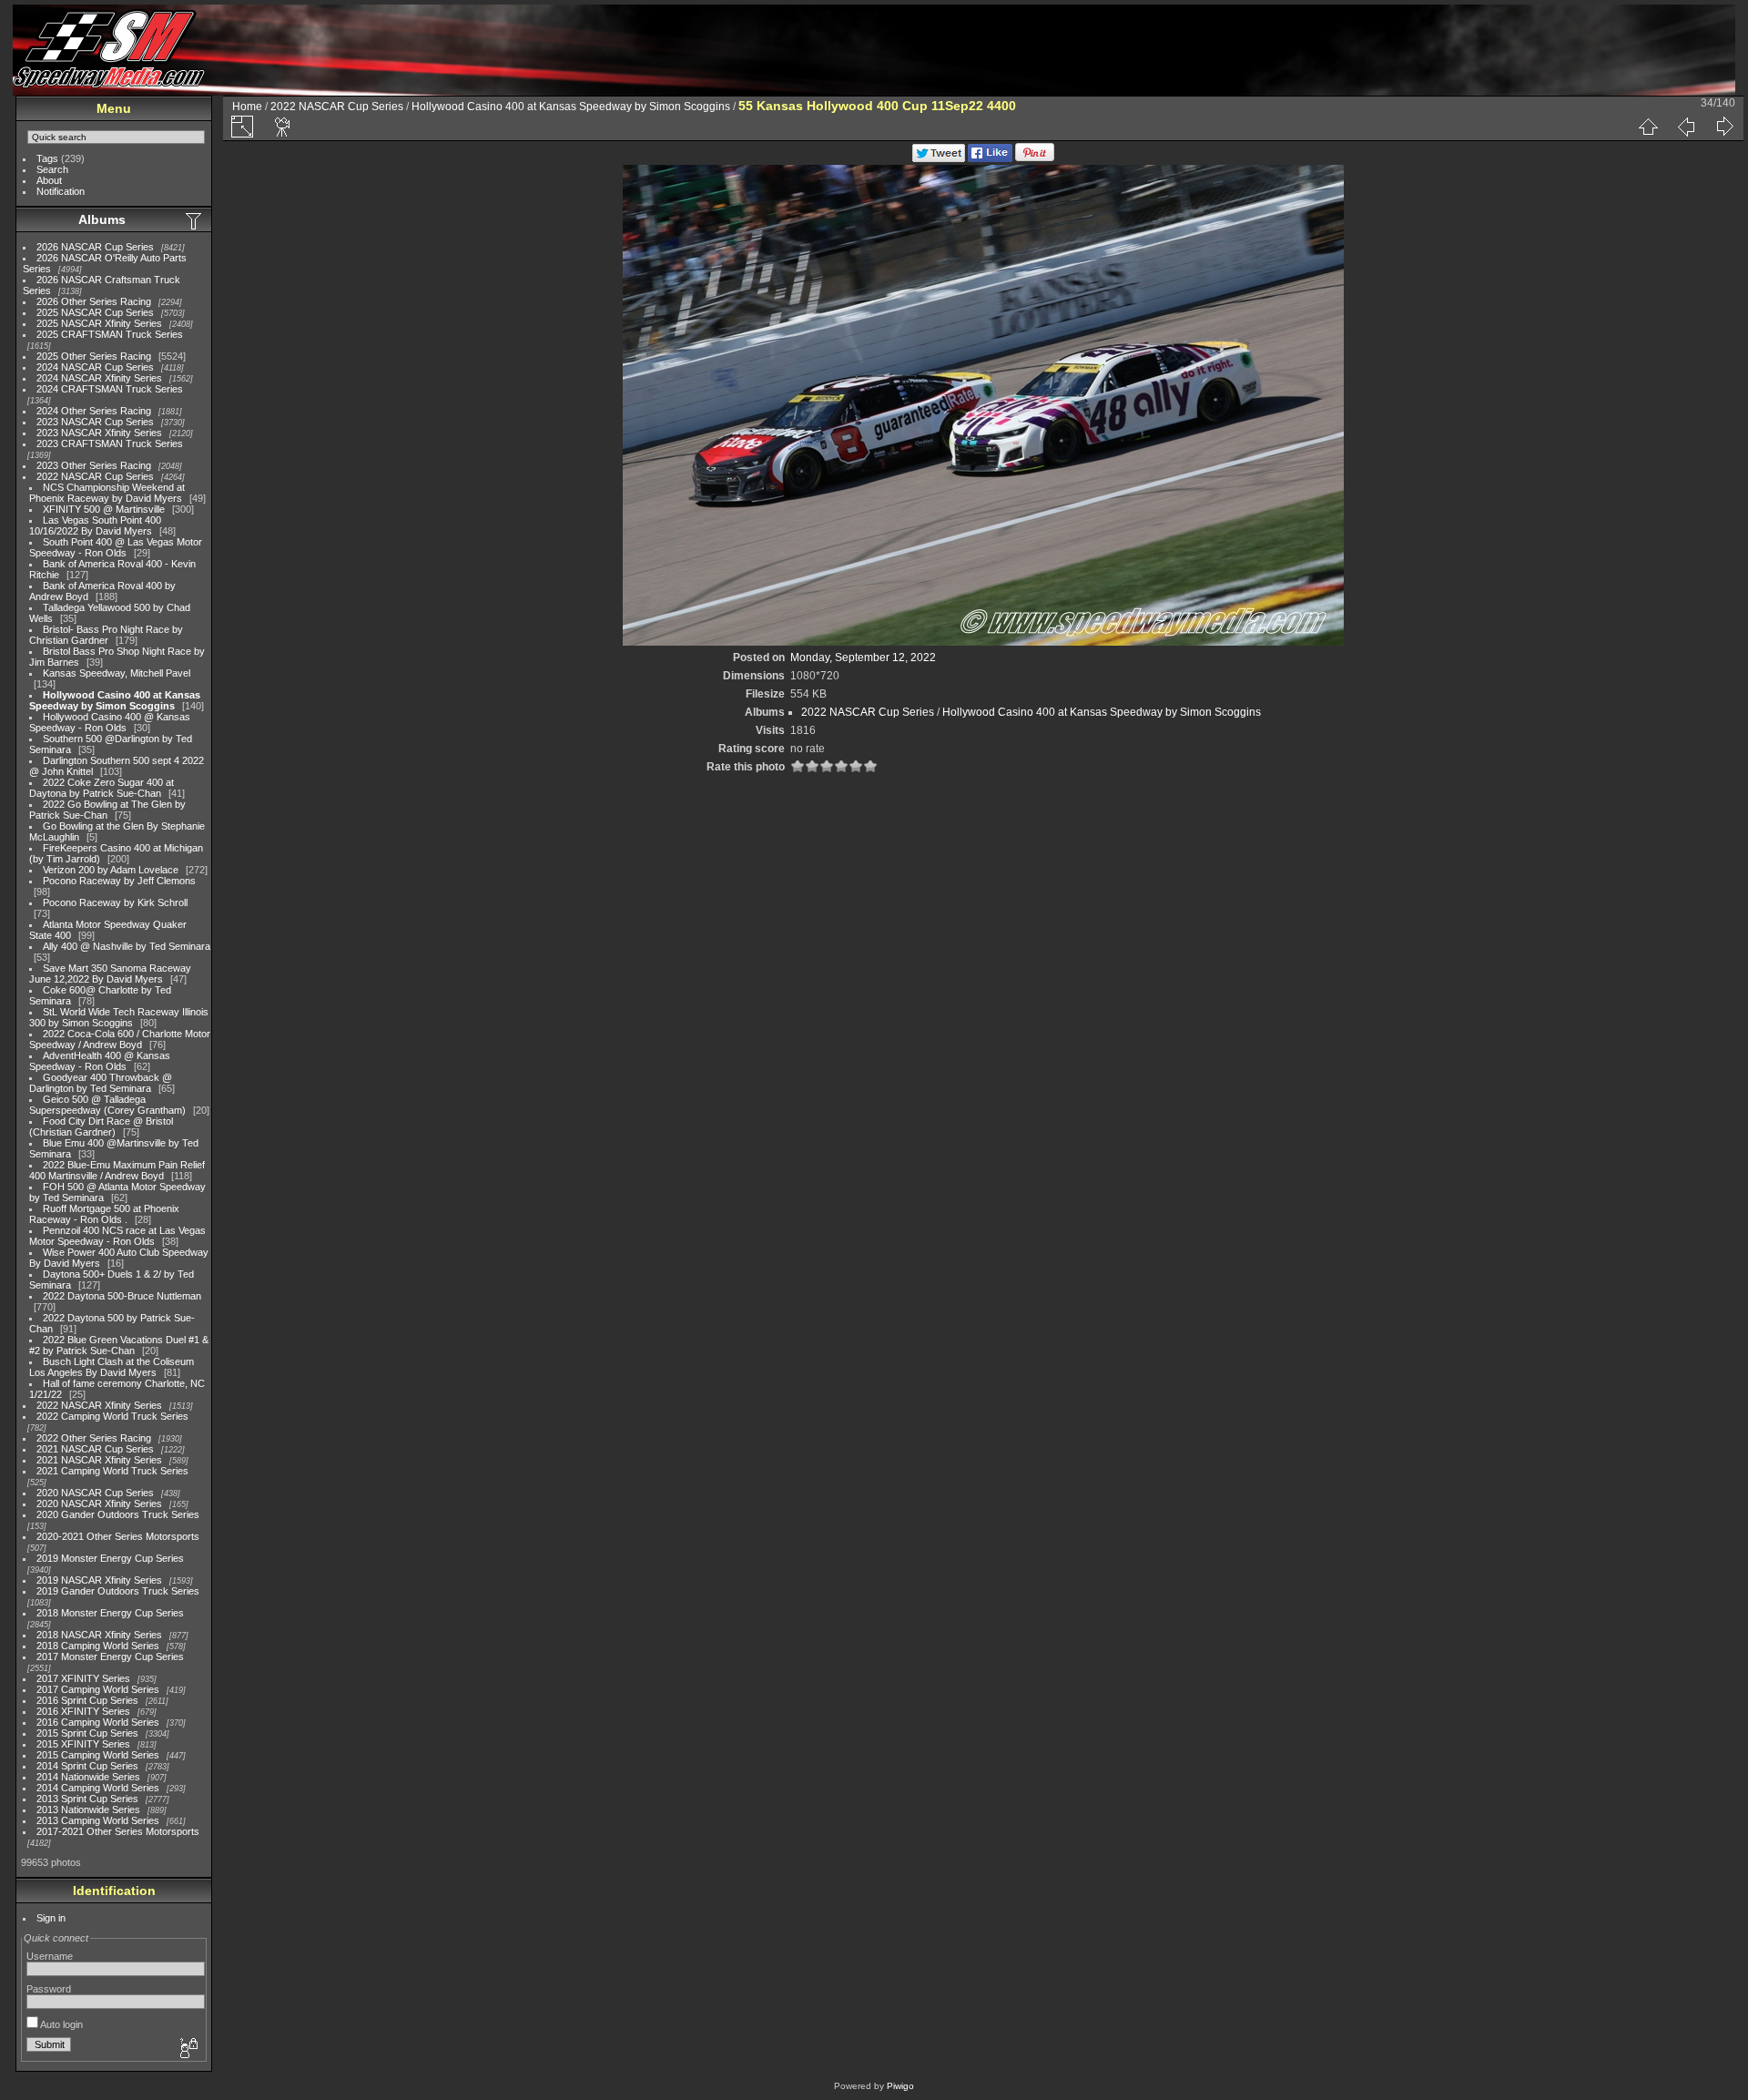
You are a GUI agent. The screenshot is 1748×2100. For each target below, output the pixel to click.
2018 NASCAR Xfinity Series (99, 1635)
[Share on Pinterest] (1035, 158)
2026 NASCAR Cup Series (95, 247)
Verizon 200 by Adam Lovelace (111, 870)
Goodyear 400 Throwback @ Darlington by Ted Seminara (101, 1083)
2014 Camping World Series (98, 1788)
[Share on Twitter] (939, 158)
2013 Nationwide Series (88, 1809)
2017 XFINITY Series (83, 1678)
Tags (47, 158)
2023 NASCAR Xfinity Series (99, 433)
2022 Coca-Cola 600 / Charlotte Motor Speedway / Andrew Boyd (120, 1039)
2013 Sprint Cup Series (87, 1799)
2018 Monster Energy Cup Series (110, 1613)
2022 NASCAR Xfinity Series (99, 1405)
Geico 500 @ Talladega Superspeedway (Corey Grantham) (107, 1105)
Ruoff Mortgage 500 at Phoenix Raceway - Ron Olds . (104, 1214)
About (49, 180)
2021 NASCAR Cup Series (95, 1449)
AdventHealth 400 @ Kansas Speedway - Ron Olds (100, 1061)
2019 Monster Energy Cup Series (110, 1558)
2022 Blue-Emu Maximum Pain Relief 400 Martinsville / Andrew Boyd (117, 1170)
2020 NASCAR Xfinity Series (99, 1504)
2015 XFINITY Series (83, 1744)
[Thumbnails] (1648, 127)
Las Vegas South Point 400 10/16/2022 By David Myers (95, 525)
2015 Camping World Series (98, 1755)
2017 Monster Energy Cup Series (110, 1657)
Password (49, 1989)
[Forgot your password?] (188, 2049)
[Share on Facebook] (990, 158)
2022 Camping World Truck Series (112, 1416)
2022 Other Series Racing (94, 1438)
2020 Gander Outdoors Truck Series (118, 1514)
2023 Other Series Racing (94, 465)
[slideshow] (283, 127)
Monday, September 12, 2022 (863, 658)
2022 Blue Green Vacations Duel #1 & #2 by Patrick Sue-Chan (119, 1345)
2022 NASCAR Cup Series (95, 476)
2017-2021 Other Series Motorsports (118, 1831)
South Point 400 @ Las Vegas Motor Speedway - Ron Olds (116, 547)
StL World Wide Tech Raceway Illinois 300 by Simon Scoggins (119, 1017)
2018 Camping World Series (98, 1646)
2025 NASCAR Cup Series (95, 312)
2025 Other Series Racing (94, 356)
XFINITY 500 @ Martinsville (104, 509)
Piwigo (900, 2086)
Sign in (51, 1918)
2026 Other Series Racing (94, 301)
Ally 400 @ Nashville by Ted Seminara (127, 946)
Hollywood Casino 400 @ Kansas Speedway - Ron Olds (110, 722)
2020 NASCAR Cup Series (95, 1493)
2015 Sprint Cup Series (87, 1733)
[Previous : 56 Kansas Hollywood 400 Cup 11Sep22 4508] (1686, 127)
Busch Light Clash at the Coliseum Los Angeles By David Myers (112, 1367)
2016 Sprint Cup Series (87, 1700)
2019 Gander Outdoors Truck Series (118, 1591)
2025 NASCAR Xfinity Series (99, 323)
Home (247, 107)
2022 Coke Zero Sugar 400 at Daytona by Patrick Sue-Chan (102, 788)
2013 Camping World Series (98, 1820)
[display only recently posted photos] (195, 220)
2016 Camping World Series (98, 1722)
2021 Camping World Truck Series (112, 1471)
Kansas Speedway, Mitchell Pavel (117, 673)
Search (52, 169)
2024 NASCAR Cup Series (95, 367)
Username (50, 1956)
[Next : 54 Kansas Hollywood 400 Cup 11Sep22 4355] (1724, 127)
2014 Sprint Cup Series (87, 1766)
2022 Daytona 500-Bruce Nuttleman (122, 1296)
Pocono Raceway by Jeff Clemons (119, 881)
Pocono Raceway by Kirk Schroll (115, 902)
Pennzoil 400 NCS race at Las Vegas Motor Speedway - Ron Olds (117, 1236)
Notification (61, 191)
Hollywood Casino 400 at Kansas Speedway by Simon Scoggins (115, 700)
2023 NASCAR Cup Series (95, 422)
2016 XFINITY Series (83, 1711)
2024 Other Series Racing (94, 411)
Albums (102, 219)
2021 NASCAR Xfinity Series (99, 1460)
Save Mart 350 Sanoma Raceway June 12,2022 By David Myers (110, 974)
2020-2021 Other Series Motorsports (118, 1536)
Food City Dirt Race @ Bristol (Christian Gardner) (101, 1126)
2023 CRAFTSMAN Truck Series (110, 443)
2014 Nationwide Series (88, 1777)
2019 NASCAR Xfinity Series (99, 1580)
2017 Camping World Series (98, 1689)
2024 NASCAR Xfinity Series (99, 378)
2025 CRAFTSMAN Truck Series (110, 334)
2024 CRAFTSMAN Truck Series (110, 389)
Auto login (61, 2024)
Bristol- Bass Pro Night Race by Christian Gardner (106, 635)
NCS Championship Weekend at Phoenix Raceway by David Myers (107, 493)
